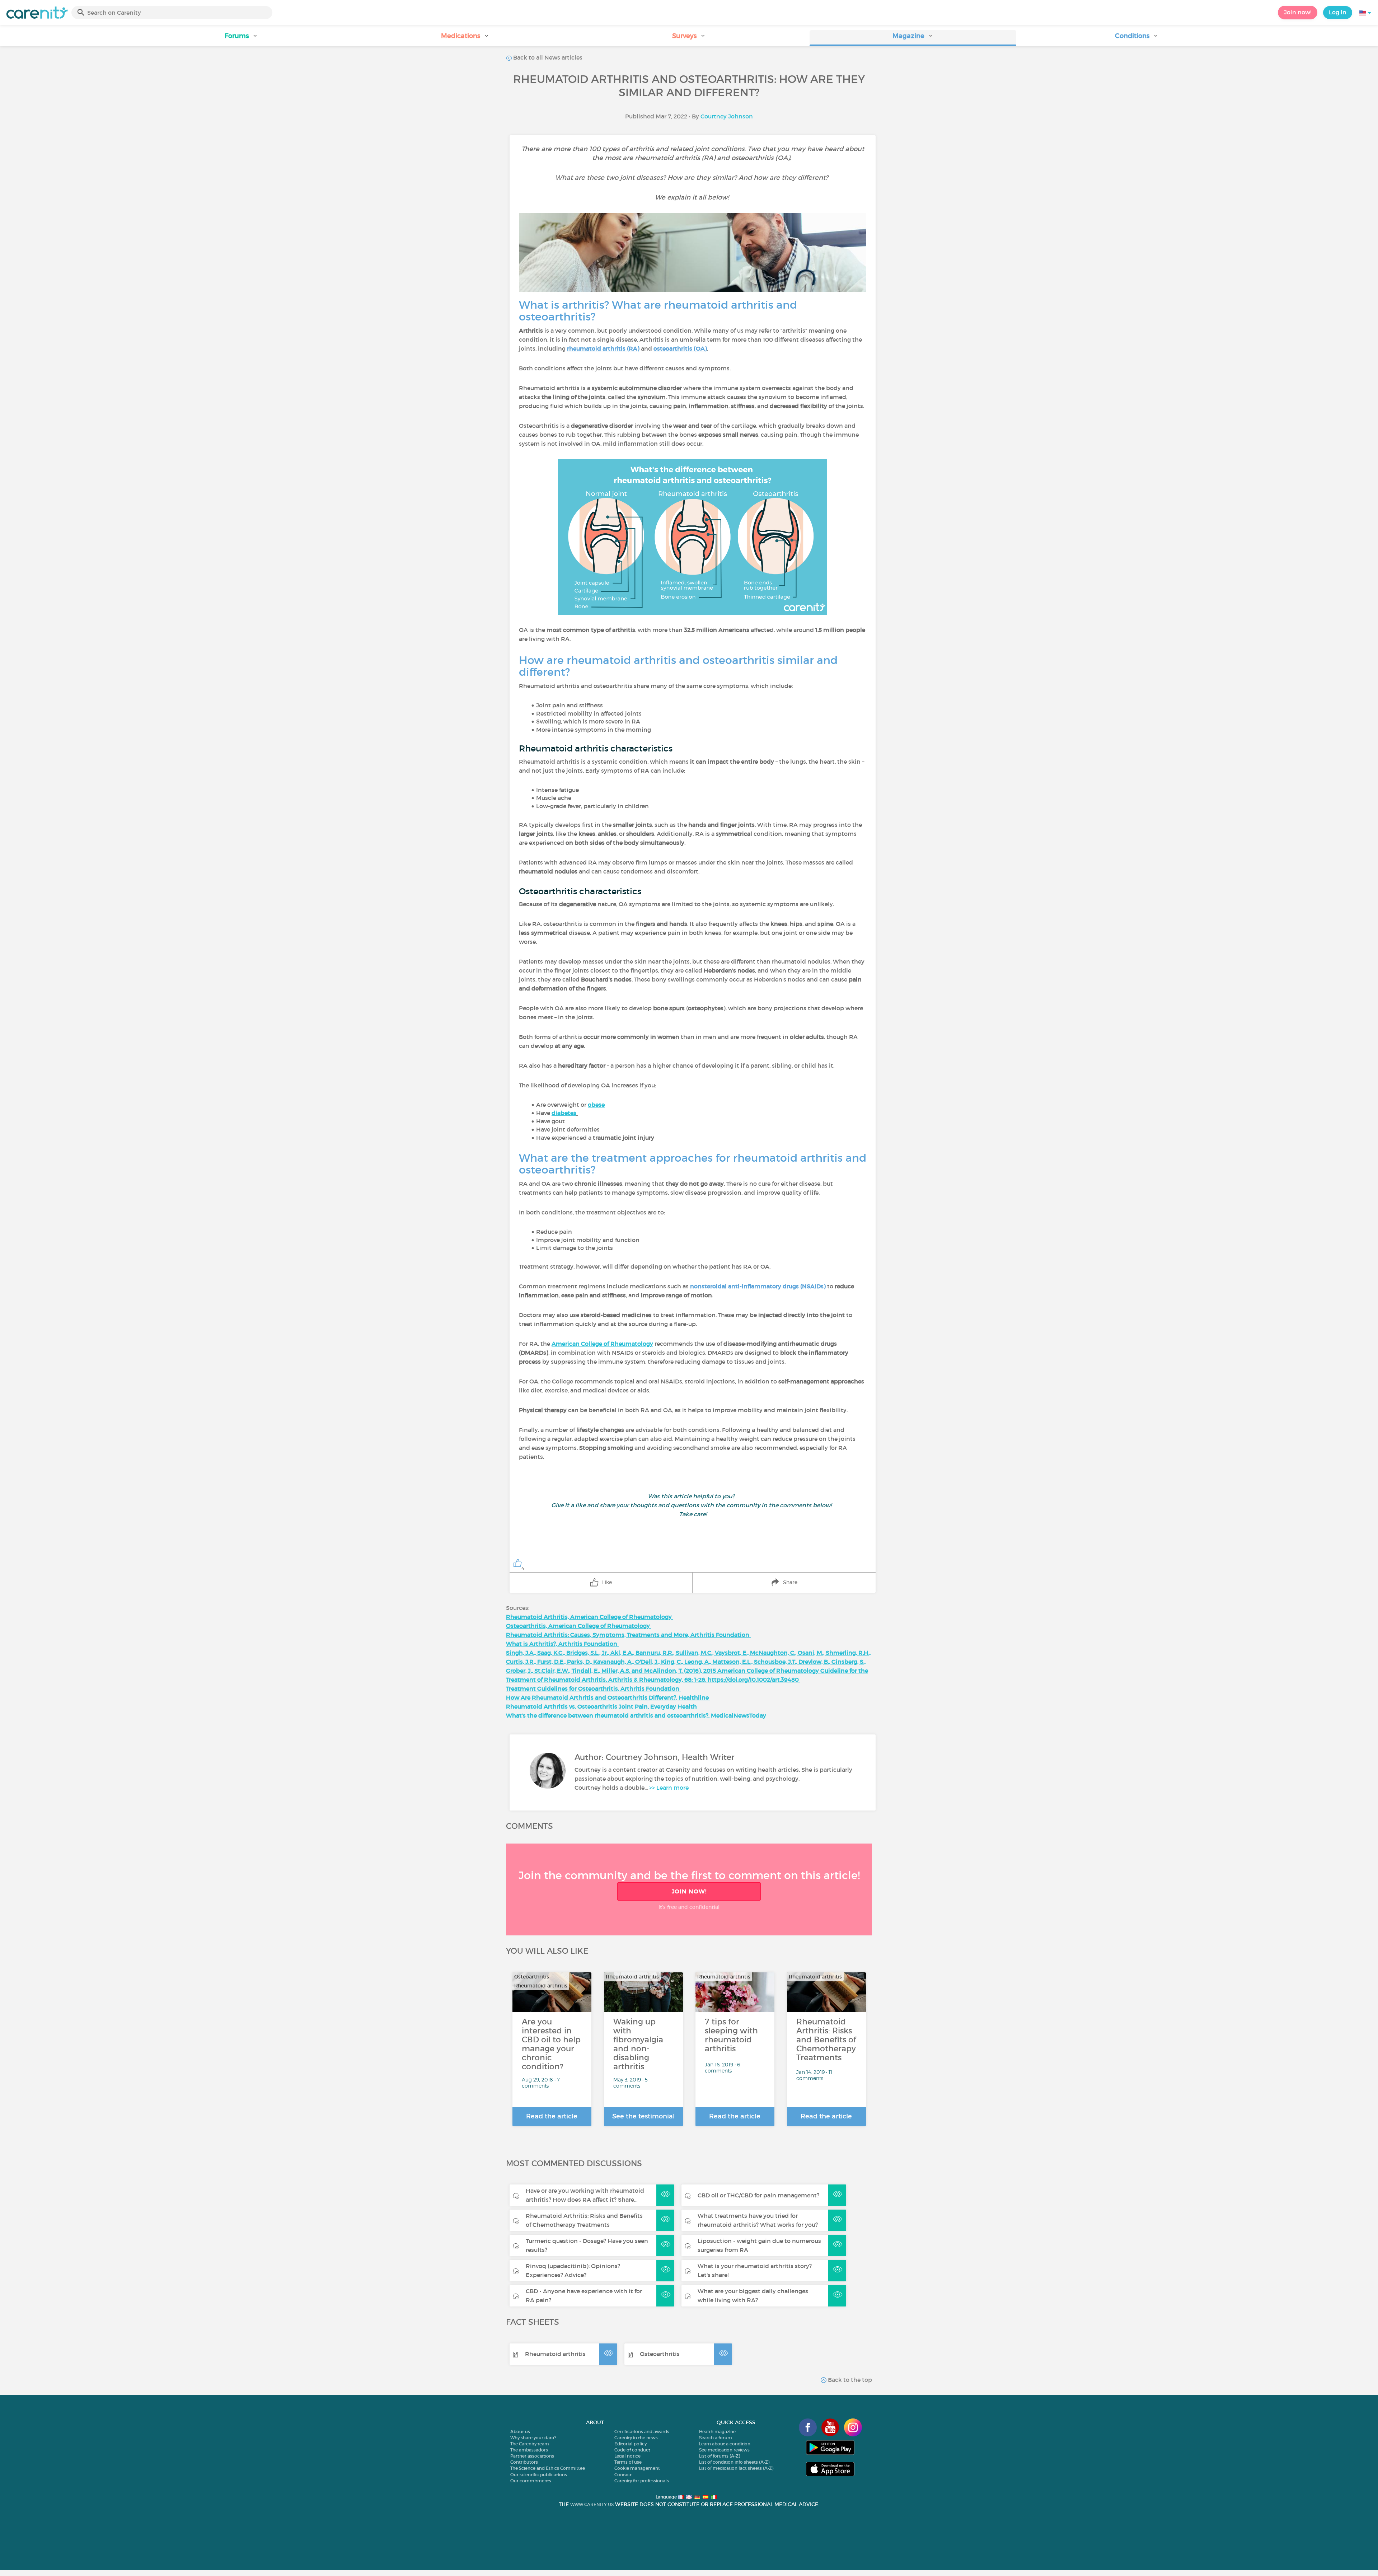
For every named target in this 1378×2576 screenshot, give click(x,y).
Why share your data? (533, 2438)
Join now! (1298, 12)
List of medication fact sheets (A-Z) (736, 2468)
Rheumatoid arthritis (555, 2354)
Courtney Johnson (727, 116)
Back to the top (849, 2380)
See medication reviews (724, 2450)
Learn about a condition (725, 2444)
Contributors (524, 2462)
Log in (1338, 12)
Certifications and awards (642, 2432)
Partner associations (532, 2456)
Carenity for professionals (642, 2481)
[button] (241, 38)
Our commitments (531, 2481)
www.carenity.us (592, 2504)
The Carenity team (530, 2444)
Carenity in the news (636, 2438)
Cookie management (637, 2468)
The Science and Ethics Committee (548, 2468)
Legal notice (627, 2456)
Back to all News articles (547, 57)
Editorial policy (631, 2444)
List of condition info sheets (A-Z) (734, 2462)
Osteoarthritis (660, 2354)
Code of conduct (632, 2450)
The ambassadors (529, 2450)
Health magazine (717, 2432)
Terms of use (628, 2462)
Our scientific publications (539, 2475)
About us (520, 2432)
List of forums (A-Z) (720, 2456)
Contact (623, 2475)
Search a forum (716, 2438)
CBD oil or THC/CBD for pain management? (758, 2195)
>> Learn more (669, 1788)
